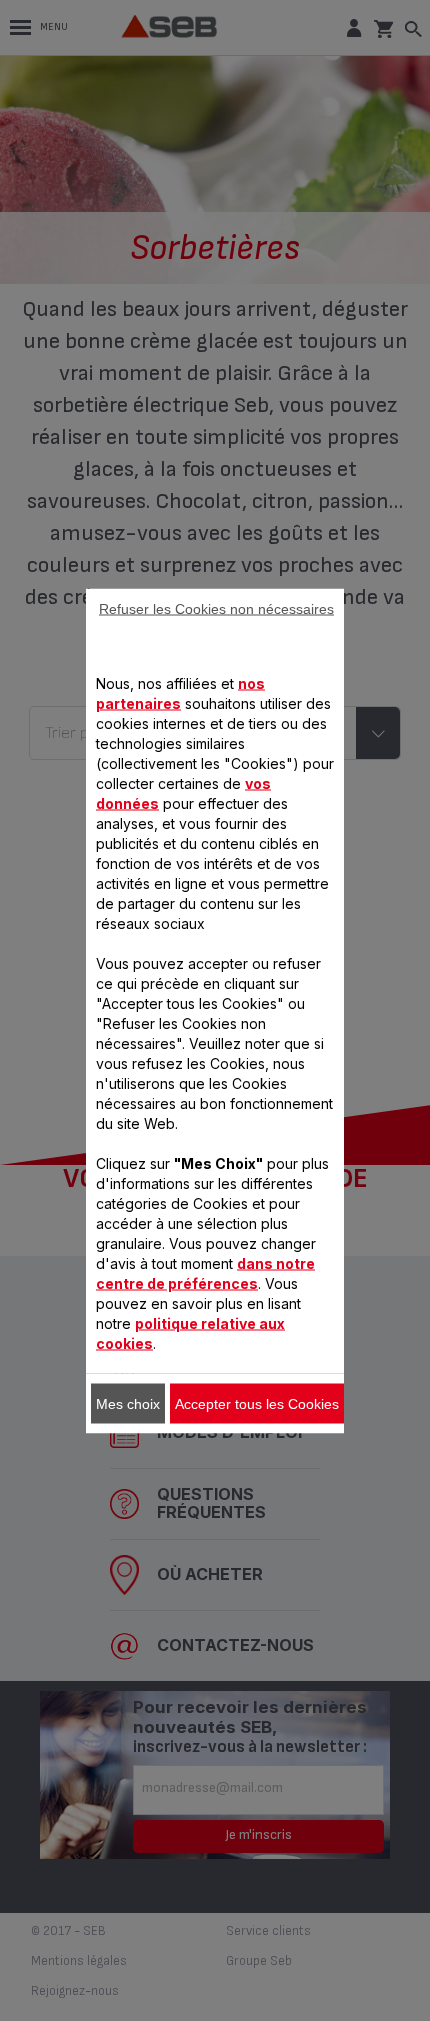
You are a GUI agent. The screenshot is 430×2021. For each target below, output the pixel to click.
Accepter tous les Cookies (257, 1403)
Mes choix (128, 1403)
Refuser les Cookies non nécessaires (216, 608)
